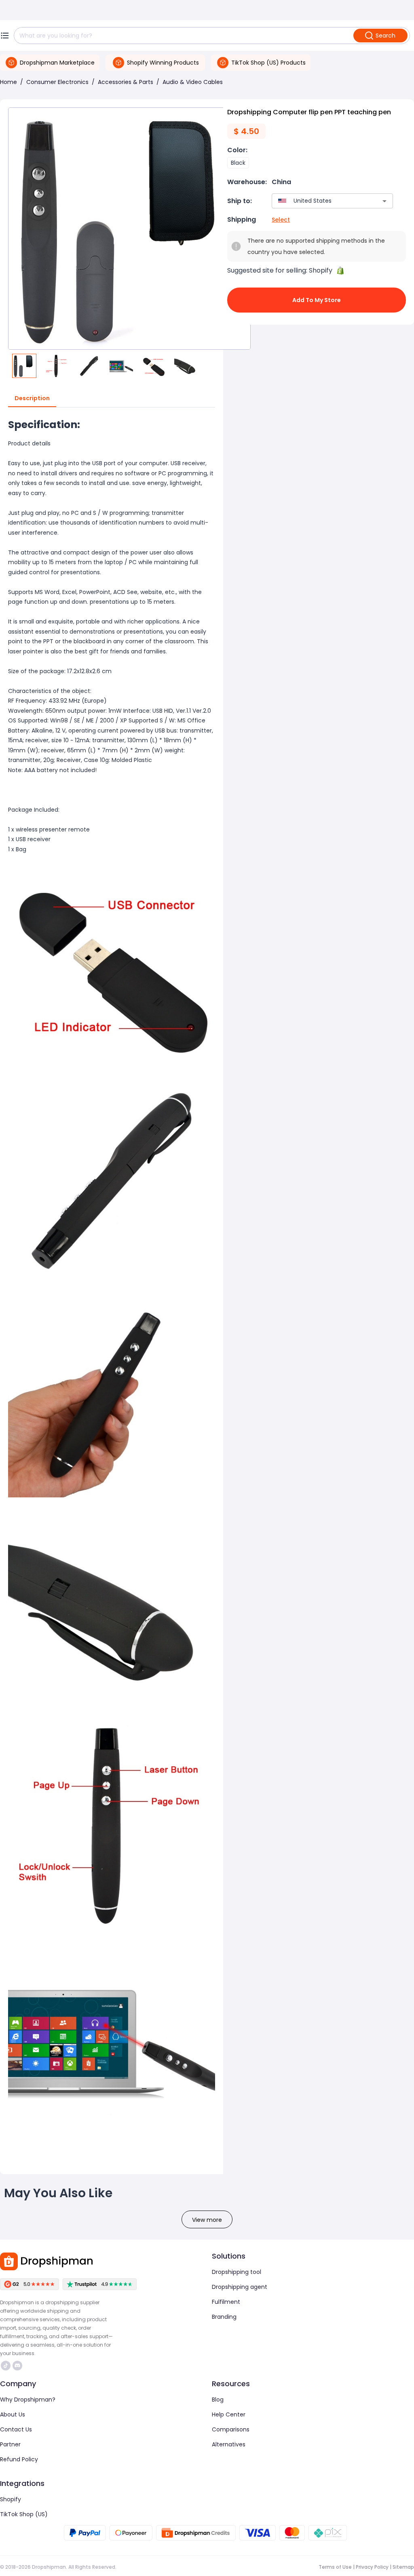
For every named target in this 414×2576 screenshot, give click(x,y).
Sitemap (403, 2567)
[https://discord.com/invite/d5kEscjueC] (17, 2366)
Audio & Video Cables (193, 82)
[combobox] (320, 201)
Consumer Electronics (57, 82)
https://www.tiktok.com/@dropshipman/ (7, 2366)
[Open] (384, 201)
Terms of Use (335, 2567)
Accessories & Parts (126, 82)
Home (8, 82)
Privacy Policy (372, 2567)
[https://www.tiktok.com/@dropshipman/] (6, 2366)
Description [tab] (32, 398)
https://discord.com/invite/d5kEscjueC (18, 2366)
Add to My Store (317, 300)
